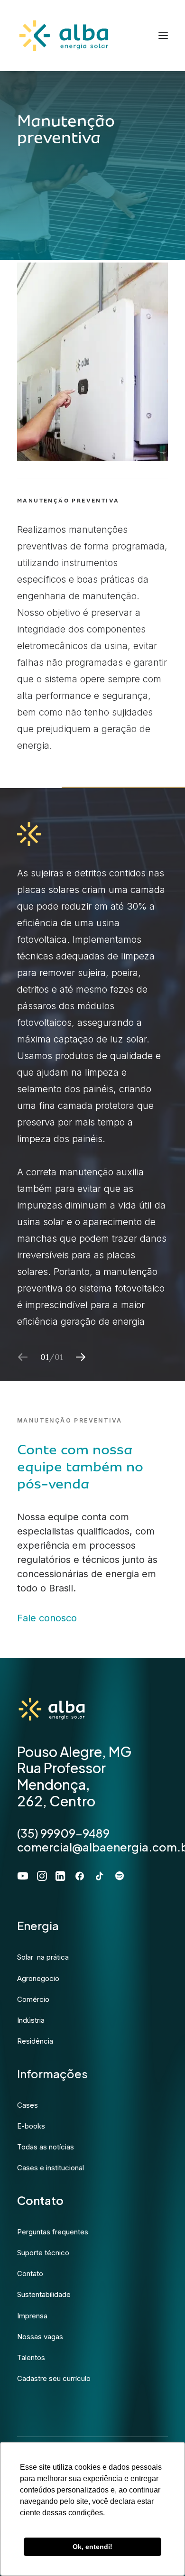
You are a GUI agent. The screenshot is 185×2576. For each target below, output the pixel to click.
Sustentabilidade (44, 2294)
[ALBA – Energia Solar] (64, 36)
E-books (31, 2126)
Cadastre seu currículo (54, 2378)
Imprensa (32, 2316)
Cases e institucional (51, 2168)
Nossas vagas (40, 2337)
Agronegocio (38, 1978)
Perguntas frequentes (53, 2232)
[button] (81, 1357)
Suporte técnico (43, 2253)
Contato (30, 2274)
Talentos (31, 2357)
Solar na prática (43, 1957)
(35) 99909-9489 (63, 1833)
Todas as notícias (46, 2147)
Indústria (31, 2020)
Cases (28, 2105)
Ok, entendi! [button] (92, 2547)
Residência (35, 2041)
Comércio (33, 1999)
